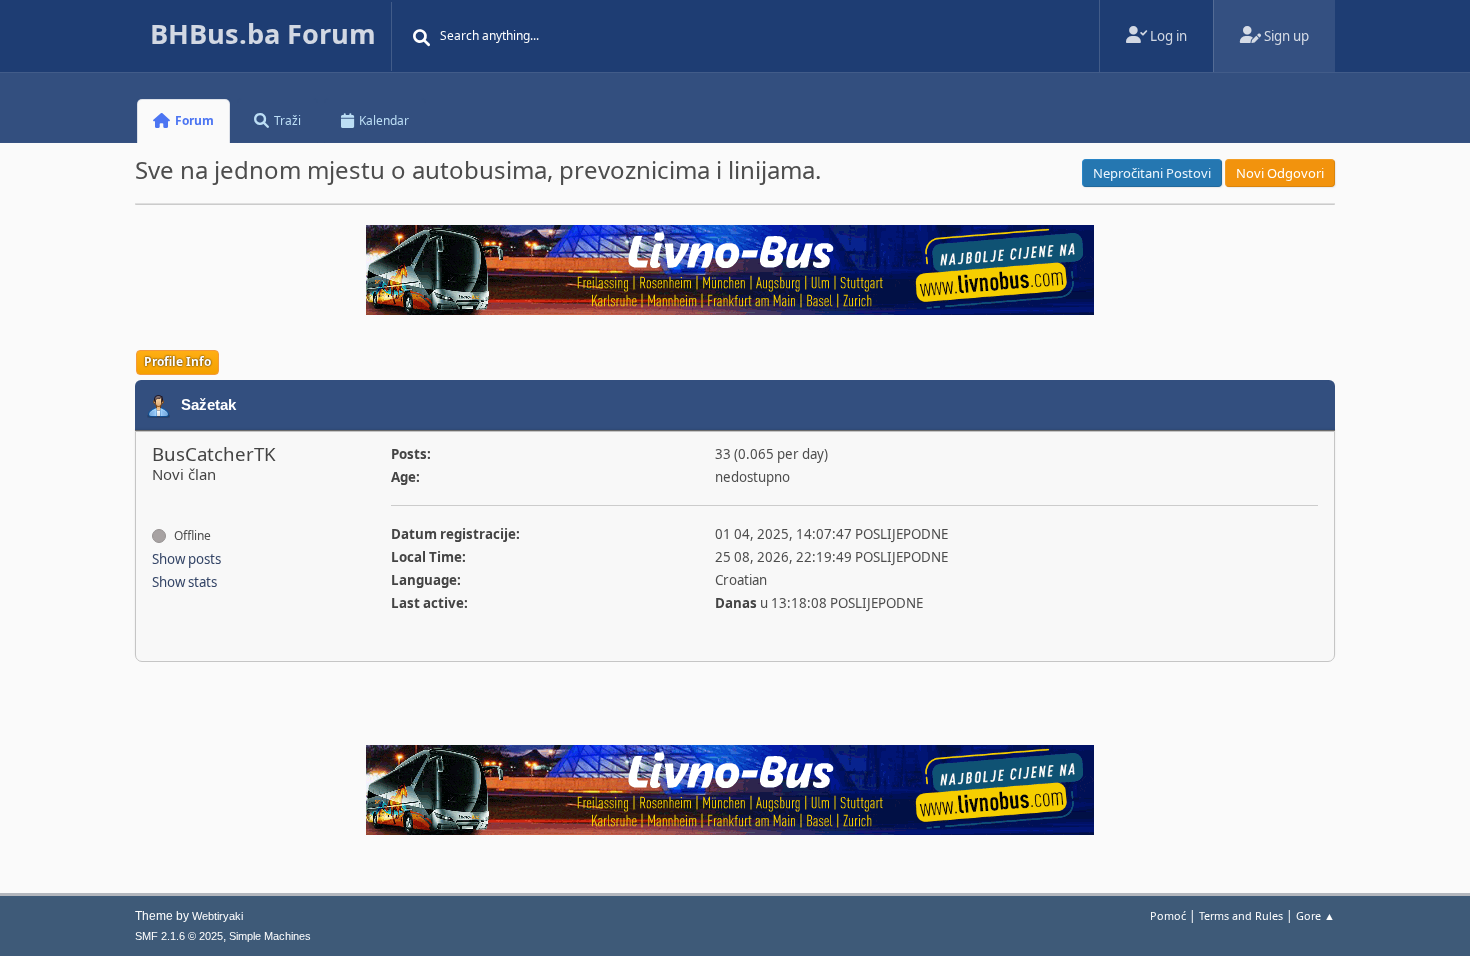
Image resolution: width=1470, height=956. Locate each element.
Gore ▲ (1315, 915)
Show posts (186, 559)
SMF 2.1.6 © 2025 (179, 936)
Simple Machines (270, 936)
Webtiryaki (217, 916)
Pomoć (1168, 915)
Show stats (184, 582)
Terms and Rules (1241, 915)
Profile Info (177, 361)
